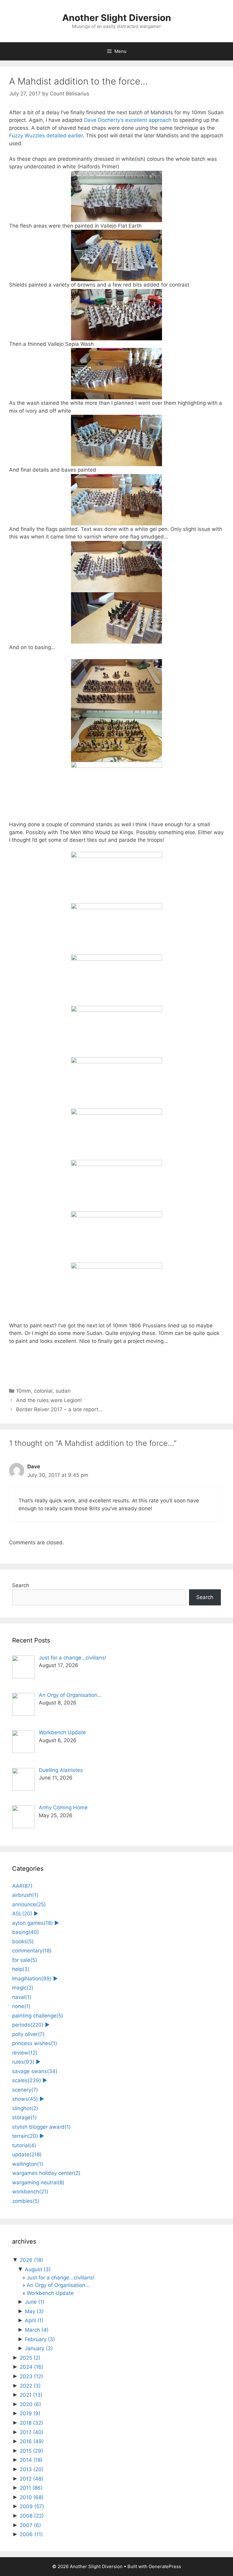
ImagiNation (32, 1979)
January (39, 2348)
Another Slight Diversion (117, 18)
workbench (30, 2192)
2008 (32, 2516)
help (21, 1969)
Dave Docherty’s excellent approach (127, 120)
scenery (25, 2090)
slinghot (25, 2108)
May (34, 2311)
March (37, 2330)
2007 (30, 2525)
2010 (32, 2497)
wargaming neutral (38, 2182)
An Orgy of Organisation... (58, 2285)
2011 (31, 2488)
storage (24, 2117)
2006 (31, 2534)
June (35, 2302)
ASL (22, 1914)
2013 (32, 2469)
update (27, 2155)
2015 (31, 2451)
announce (29, 1904)
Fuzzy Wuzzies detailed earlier (46, 136)
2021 (31, 2395)
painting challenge (38, 2016)
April (34, 2320)
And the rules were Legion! (49, 1400)
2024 (32, 2367)
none (21, 2006)
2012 (31, 2479)
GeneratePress (165, 2566)
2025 (30, 2358)
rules (23, 2062)
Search (21, 1585)
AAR (22, 1886)
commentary (32, 1951)
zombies (26, 2201)
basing (25, 1932)
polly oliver (28, 2034)
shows (25, 2099)
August (38, 2269)
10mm (24, 1391)
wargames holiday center (46, 2173)
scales (27, 2080)
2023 (31, 2376)
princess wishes (35, 2043)
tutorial (24, 2145)
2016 (32, 2441)
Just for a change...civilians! (61, 2278)
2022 (30, 2386)
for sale (25, 1960)
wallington (28, 2164)
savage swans (35, 2071)
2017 (32, 2432)
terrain (25, 2136)
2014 (31, 2460)
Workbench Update (50, 2293)
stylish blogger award (41, 2127)
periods (28, 2025)
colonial (43, 1391)
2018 (31, 2423)
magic (23, 1988)
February (40, 2339)
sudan (63, 1391)
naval (22, 1997)
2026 (31, 2260)
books (23, 1941)
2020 (30, 2404)
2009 (32, 2506)
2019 (30, 2413)
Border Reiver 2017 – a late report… (59, 1409)
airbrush (25, 1895)
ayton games (32, 1923)
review (25, 2053)
